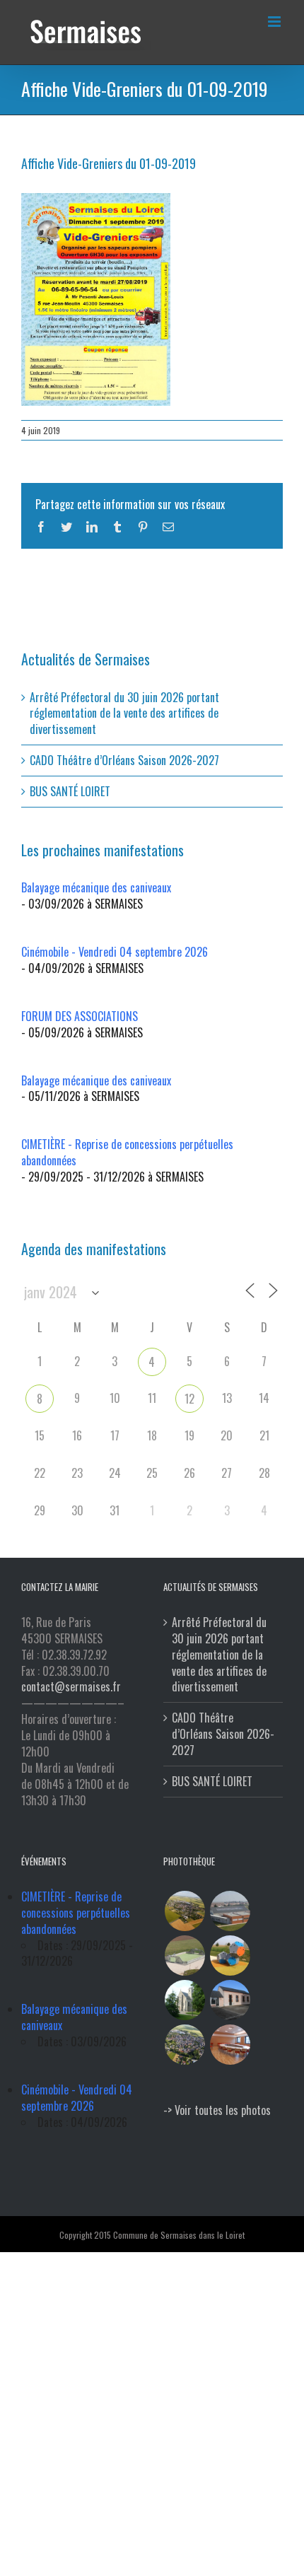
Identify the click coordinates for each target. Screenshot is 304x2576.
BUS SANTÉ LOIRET (70, 791)
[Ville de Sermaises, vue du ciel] (185, 2045)
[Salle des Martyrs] (230, 2000)
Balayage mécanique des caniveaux (96, 887)
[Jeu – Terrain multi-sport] (230, 1956)
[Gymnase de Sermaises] (230, 1911)
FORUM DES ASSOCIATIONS (80, 1016)
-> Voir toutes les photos (217, 2110)
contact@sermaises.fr (71, 1686)
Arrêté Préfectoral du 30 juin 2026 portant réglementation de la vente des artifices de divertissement (124, 713)
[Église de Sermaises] (185, 2000)
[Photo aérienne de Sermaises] (185, 1911)
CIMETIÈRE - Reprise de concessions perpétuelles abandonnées (127, 1152)
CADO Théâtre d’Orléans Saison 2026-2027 (124, 760)
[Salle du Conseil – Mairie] (230, 2045)
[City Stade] (185, 1956)
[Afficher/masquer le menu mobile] (275, 22)
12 (189, 1399)
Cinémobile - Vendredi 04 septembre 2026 (115, 952)
